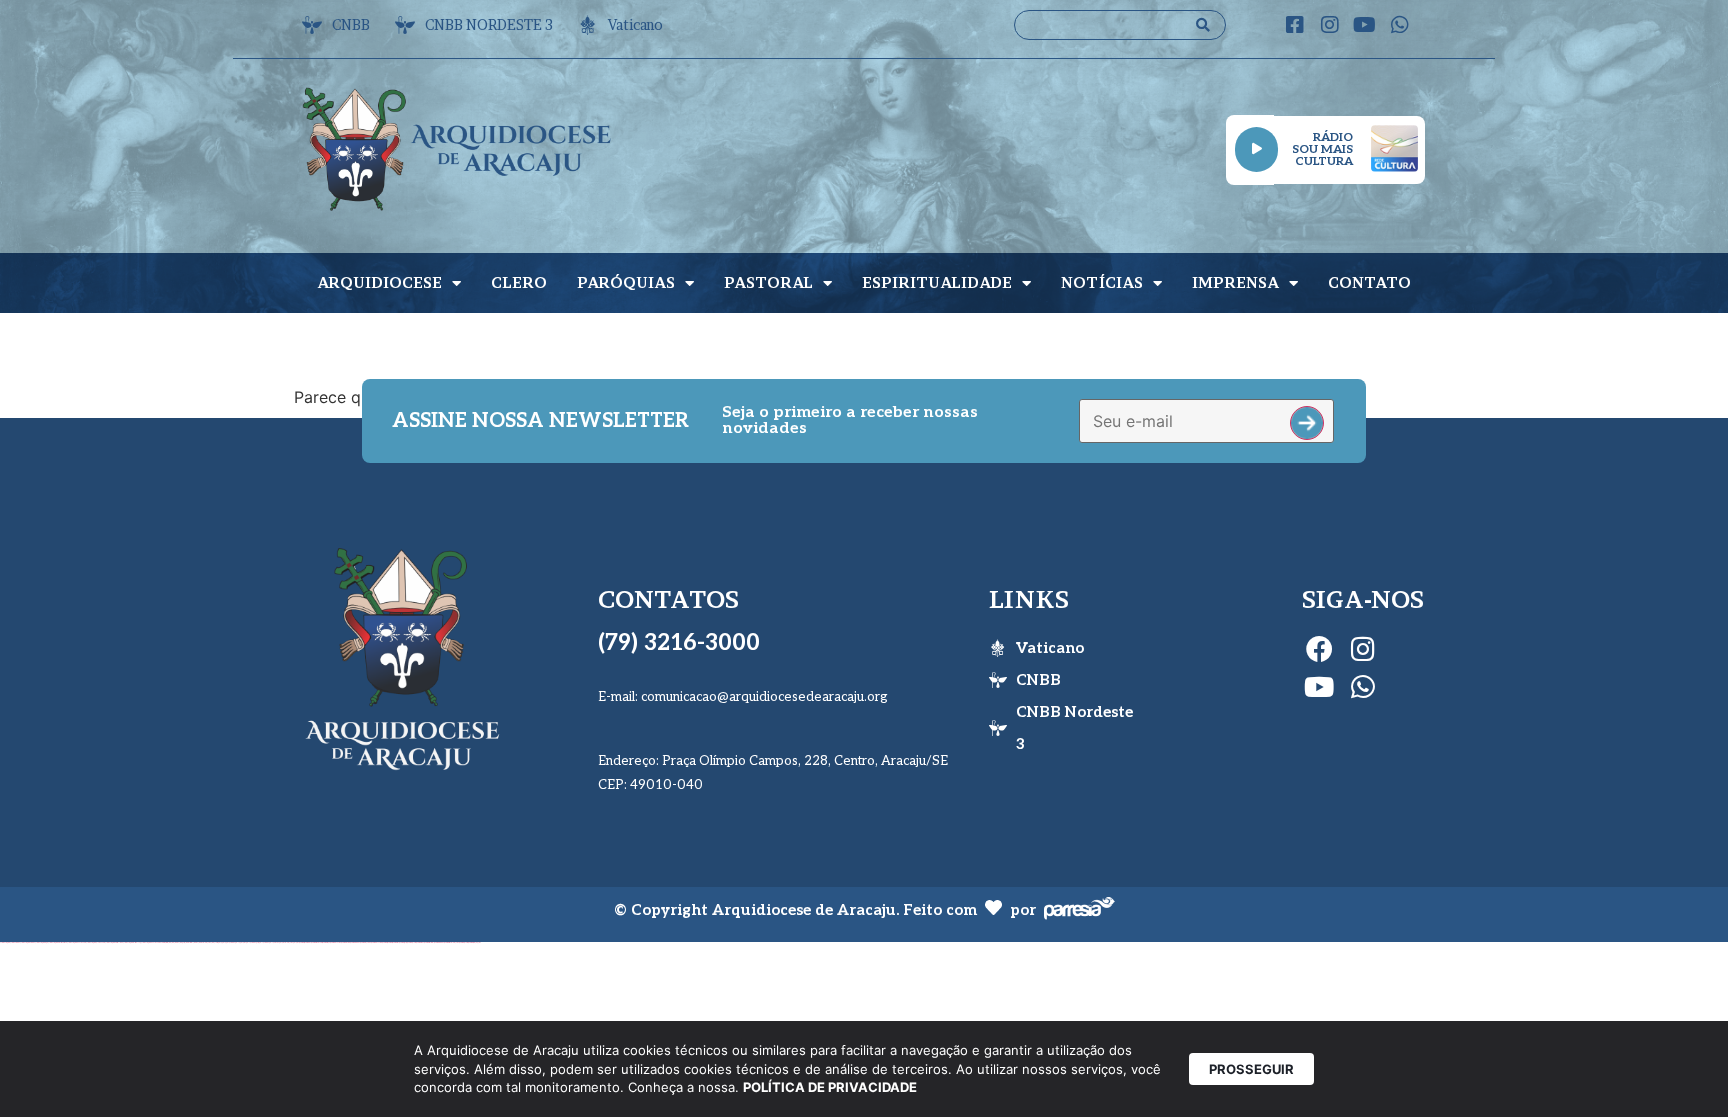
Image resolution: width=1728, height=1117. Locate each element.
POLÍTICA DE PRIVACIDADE (830, 1087)
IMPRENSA (1235, 282)
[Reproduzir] (1256, 149)
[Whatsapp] (1400, 25)
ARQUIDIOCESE (379, 282)
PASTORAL (768, 282)
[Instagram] (1330, 25)
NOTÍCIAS (1102, 282)
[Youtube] (1365, 25)
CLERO (519, 282)
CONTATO (1369, 282)
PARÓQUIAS (626, 282)
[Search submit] (1203, 25)
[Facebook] (1319, 648)
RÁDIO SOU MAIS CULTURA (1322, 149)
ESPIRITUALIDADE (937, 282)
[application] (1256, 149)
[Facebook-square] (1295, 25)
